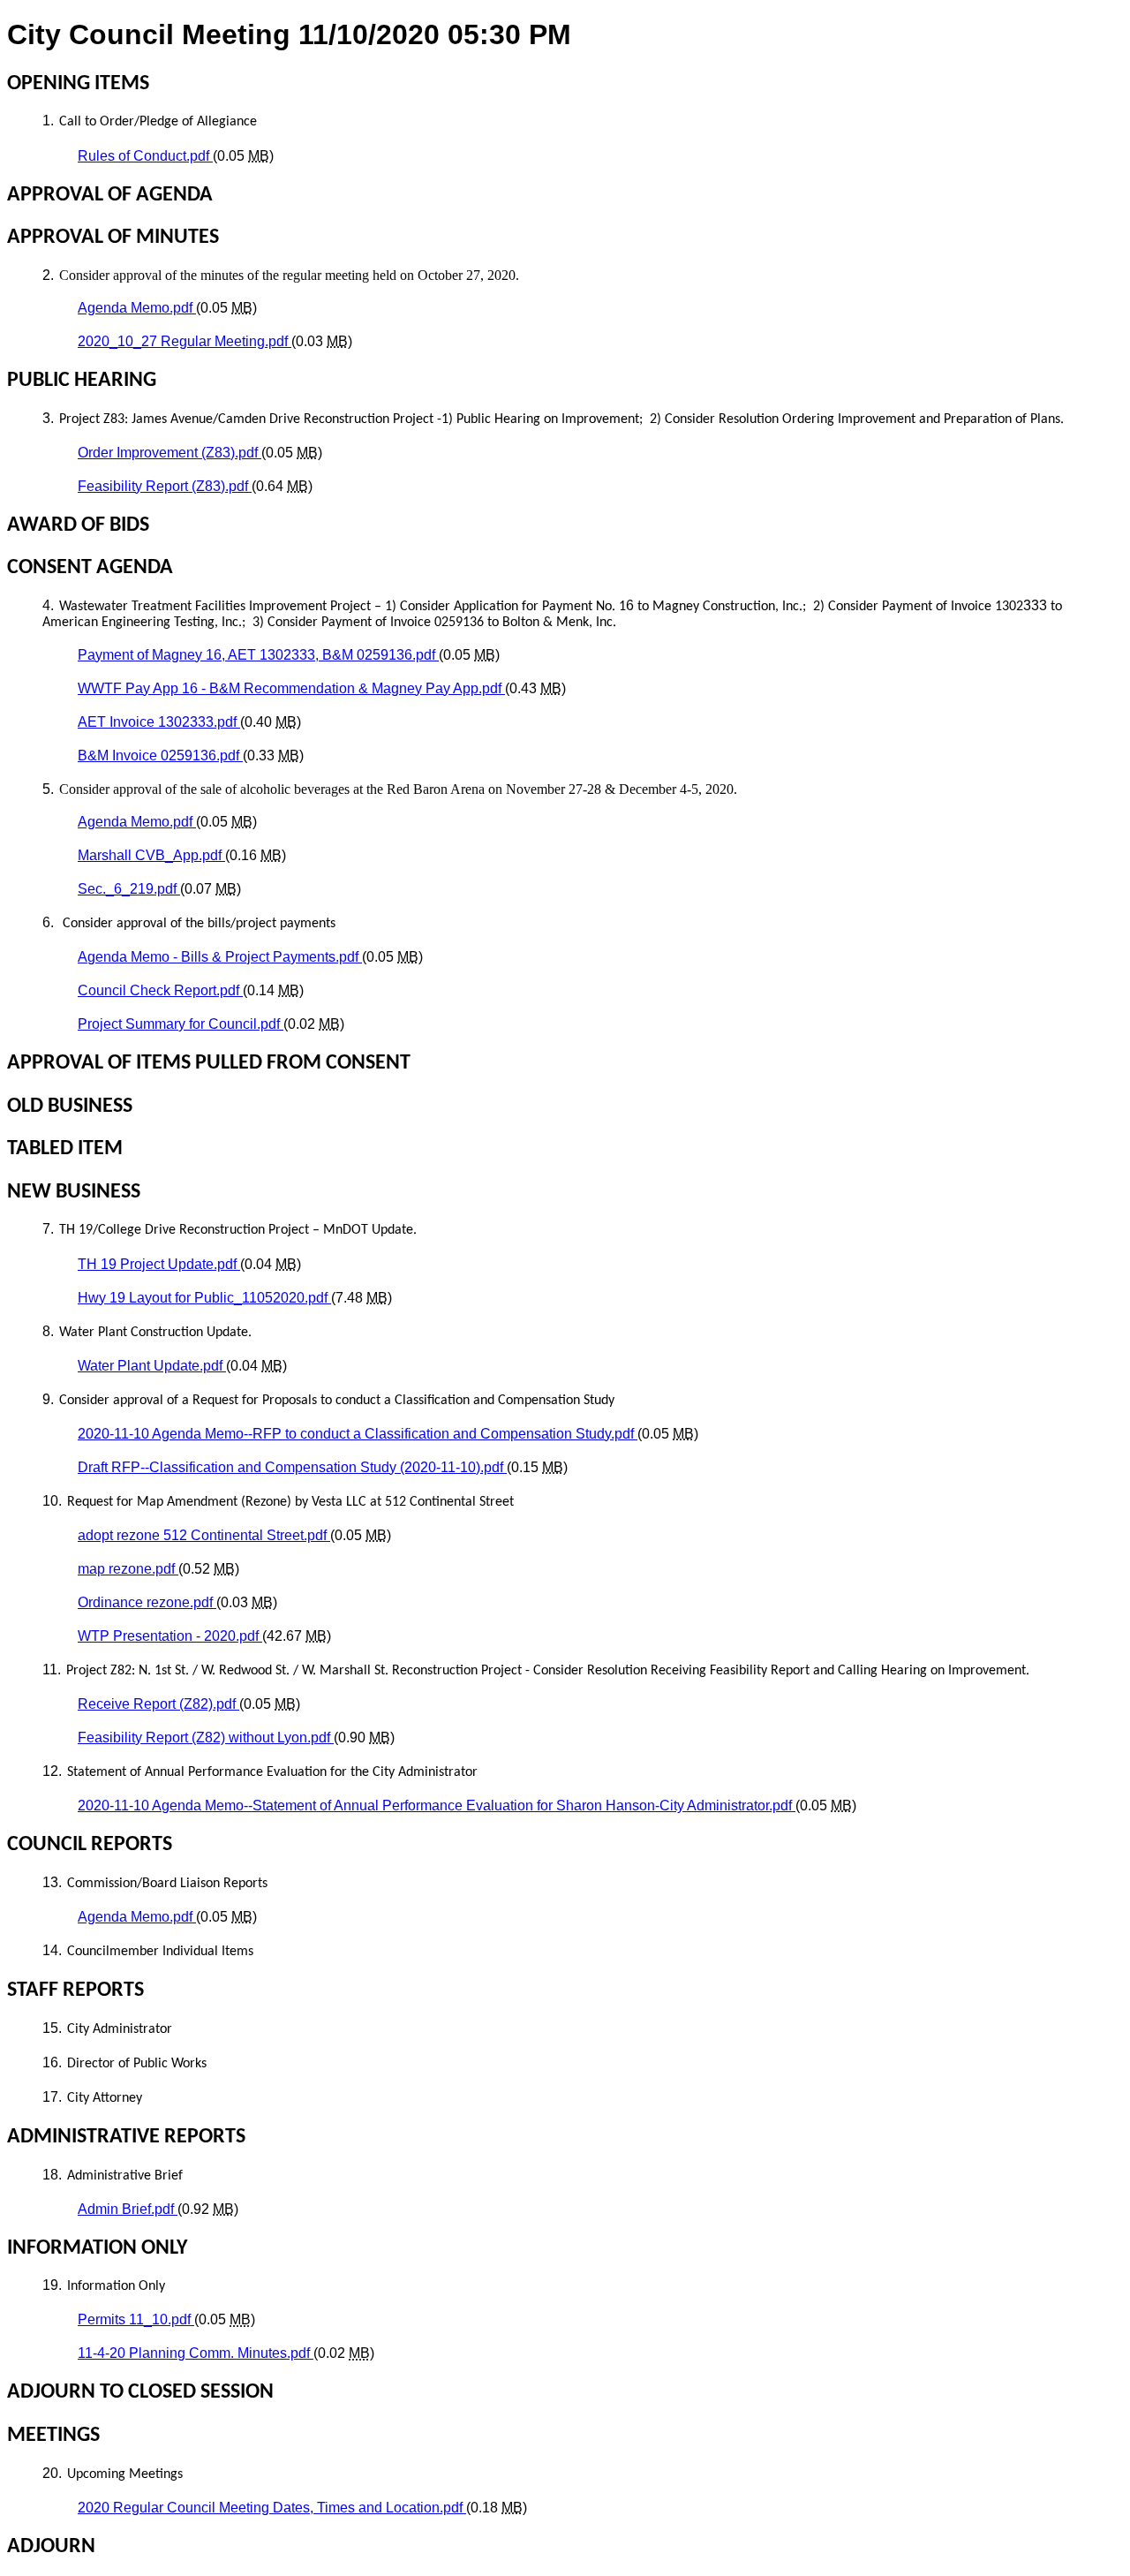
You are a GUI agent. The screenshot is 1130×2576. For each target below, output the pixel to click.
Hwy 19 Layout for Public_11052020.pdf (204, 1298)
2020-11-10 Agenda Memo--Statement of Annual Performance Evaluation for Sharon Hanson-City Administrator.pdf (437, 1805)
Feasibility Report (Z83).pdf (165, 486)
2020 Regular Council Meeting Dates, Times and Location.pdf (272, 2508)
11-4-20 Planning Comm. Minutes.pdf (196, 2353)
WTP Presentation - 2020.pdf (170, 1636)
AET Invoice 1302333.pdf (159, 722)
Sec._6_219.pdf (129, 889)
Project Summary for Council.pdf (181, 1024)
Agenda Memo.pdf (137, 308)
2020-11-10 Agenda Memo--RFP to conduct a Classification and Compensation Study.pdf (358, 1434)
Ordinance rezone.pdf (147, 1602)
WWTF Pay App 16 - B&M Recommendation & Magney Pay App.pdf (291, 688)
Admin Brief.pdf (128, 2209)
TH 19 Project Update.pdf (159, 1264)
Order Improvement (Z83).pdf (169, 453)
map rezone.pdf (128, 1569)
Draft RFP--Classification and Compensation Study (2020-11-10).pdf (292, 1467)
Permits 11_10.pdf (136, 2319)
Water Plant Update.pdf (152, 1366)
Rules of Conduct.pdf (145, 156)
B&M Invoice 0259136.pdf (160, 755)
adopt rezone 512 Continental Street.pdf (204, 1535)
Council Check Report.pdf (160, 990)
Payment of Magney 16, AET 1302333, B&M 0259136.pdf (258, 655)
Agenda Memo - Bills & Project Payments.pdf (220, 957)
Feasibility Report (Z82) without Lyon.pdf (206, 1737)
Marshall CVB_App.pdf (151, 855)
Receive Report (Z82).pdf (158, 1704)
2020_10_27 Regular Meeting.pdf (185, 341)
